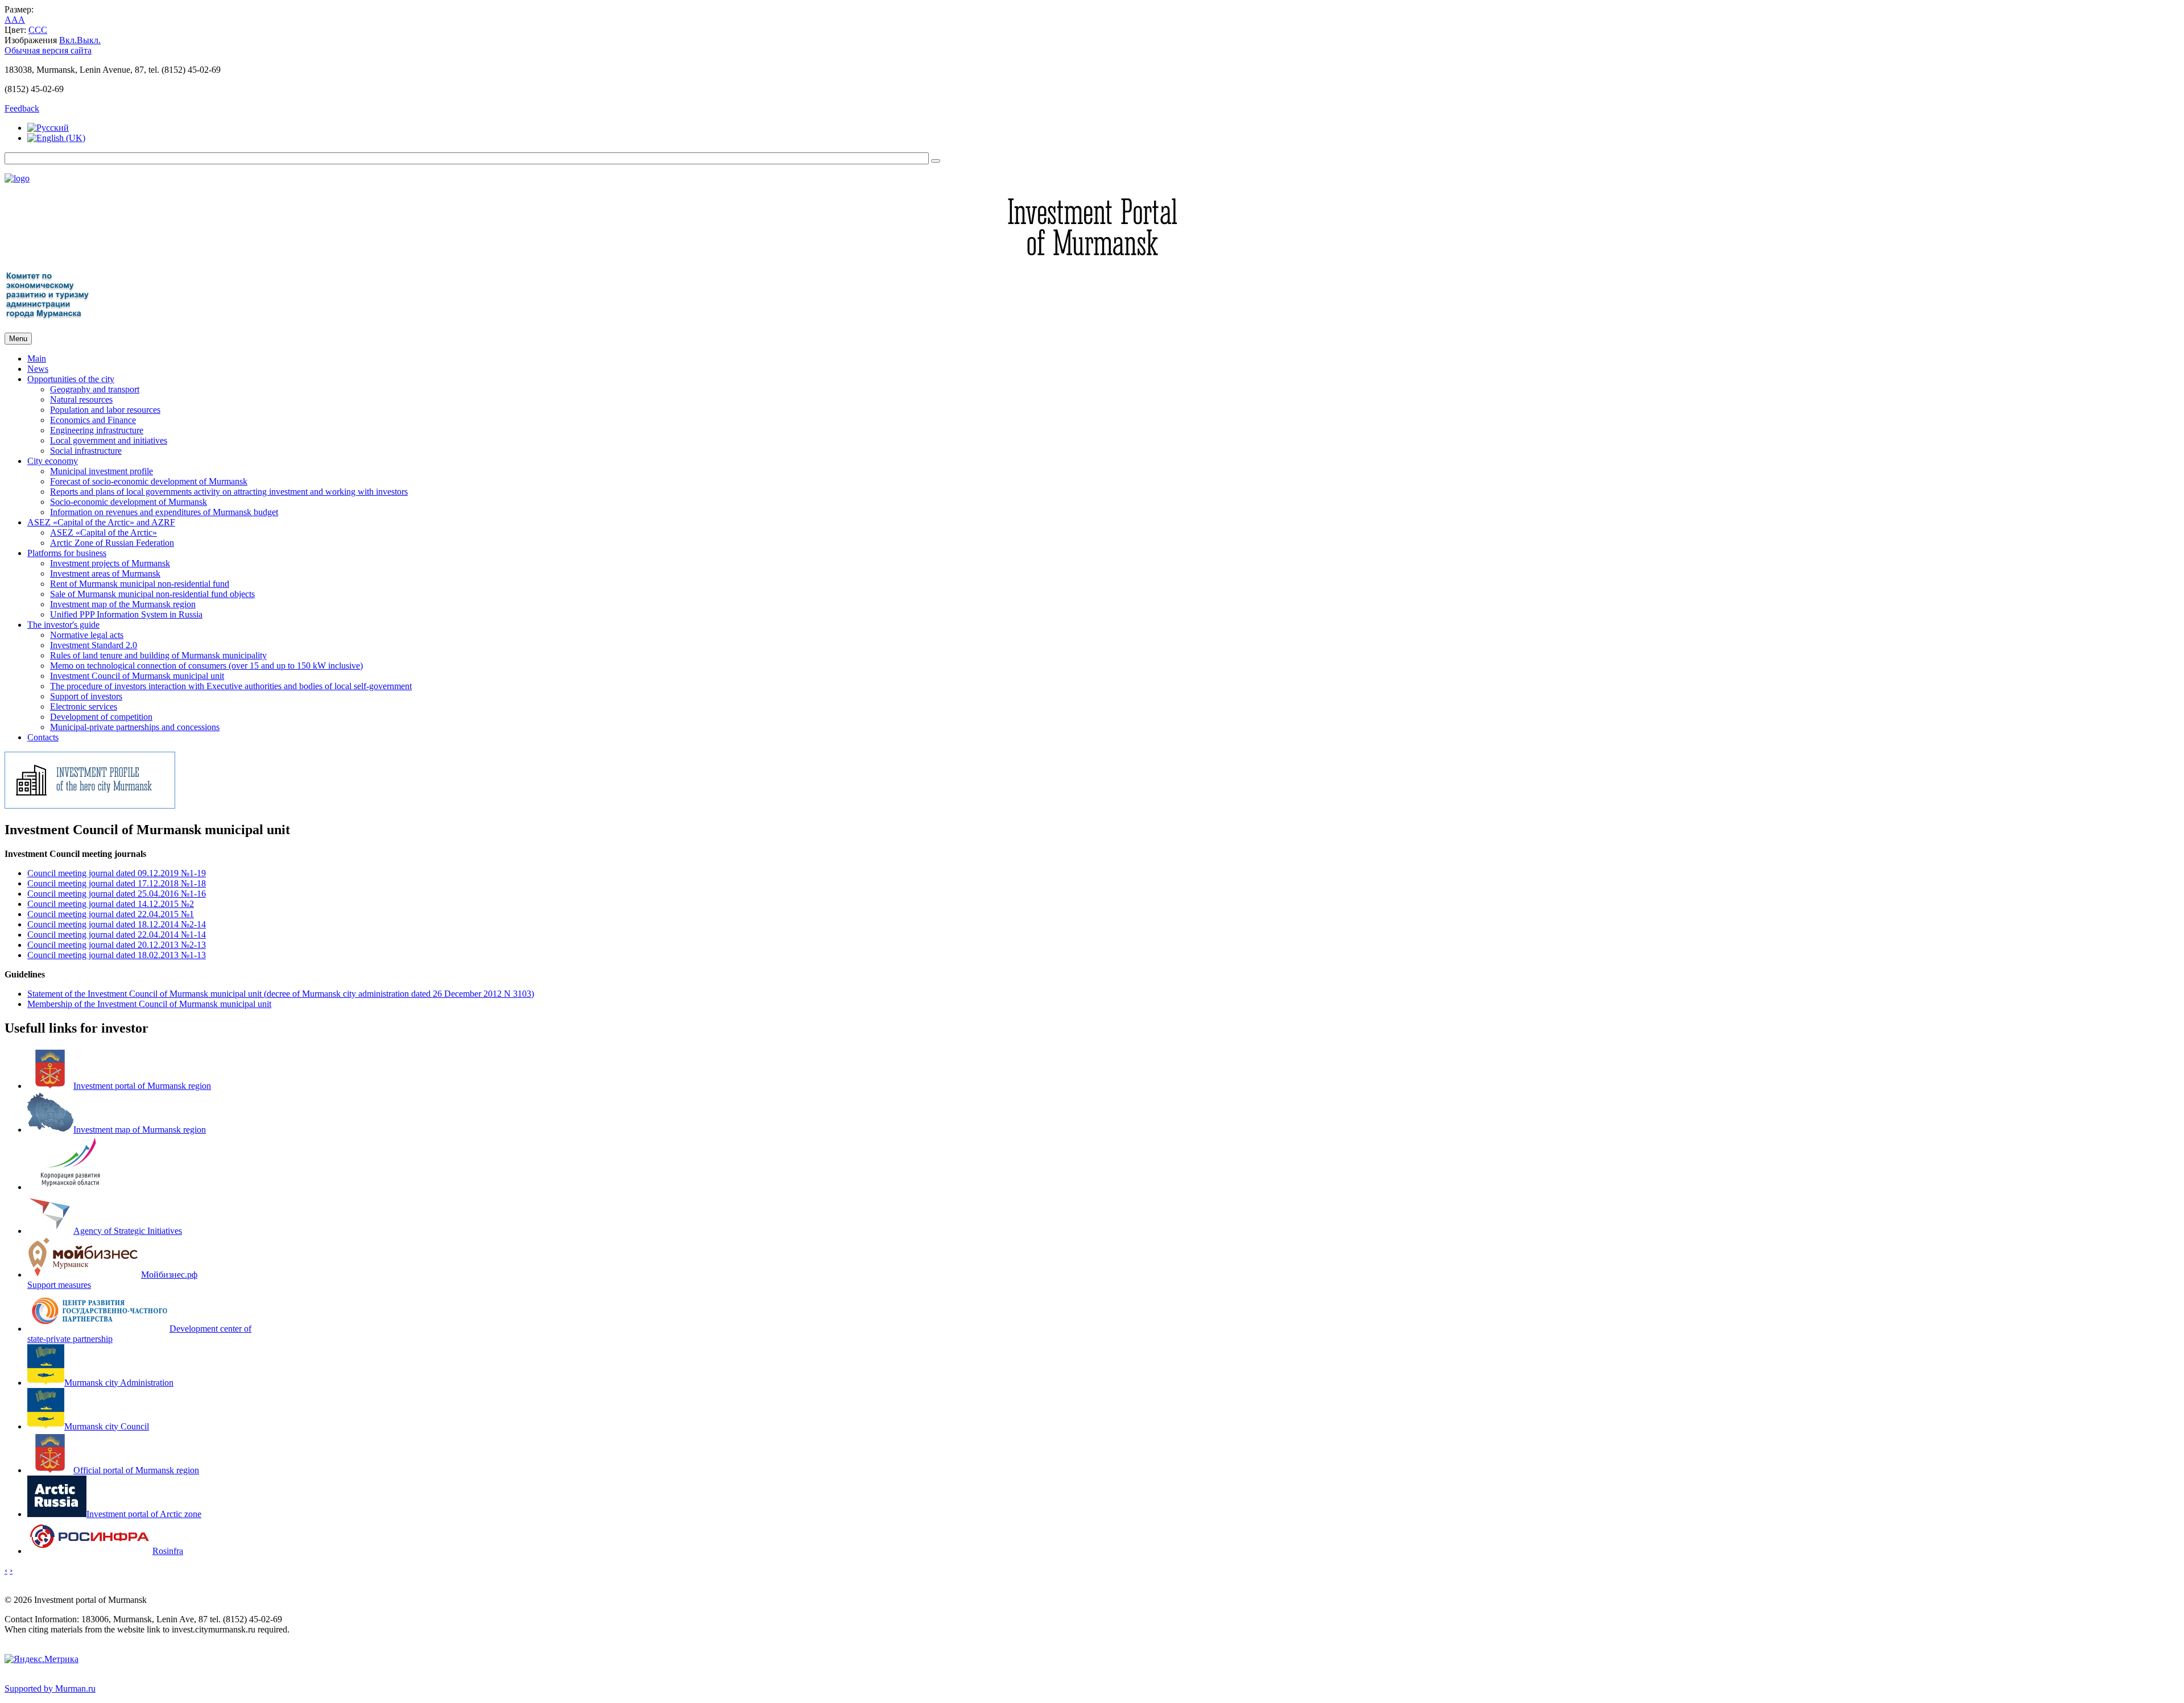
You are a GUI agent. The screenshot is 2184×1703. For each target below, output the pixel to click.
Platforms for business (67, 553)
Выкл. (89, 40)
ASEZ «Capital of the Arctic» (104, 533)
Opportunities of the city (71, 379)
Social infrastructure (86, 451)
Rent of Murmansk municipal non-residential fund (140, 584)
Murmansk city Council (107, 1426)
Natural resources (81, 399)
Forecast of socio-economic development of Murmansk (149, 481)
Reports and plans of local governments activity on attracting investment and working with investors (229, 492)
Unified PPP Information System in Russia (126, 614)
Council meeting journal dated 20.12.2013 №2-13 (117, 945)
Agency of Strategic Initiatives (128, 1231)
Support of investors (86, 696)
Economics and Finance (93, 420)
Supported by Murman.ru (50, 1689)
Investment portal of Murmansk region (142, 1086)
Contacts (43, 737)
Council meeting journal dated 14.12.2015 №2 (111, 904)
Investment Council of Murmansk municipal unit (137, 676)
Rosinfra (168, 1551)
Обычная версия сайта (48, 50)
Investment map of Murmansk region (140, 1130)
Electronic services (84, 707)
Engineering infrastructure (97, 430)
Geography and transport (95, 389)
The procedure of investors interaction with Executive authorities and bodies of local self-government (231, 686)
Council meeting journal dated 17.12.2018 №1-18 (117, 883)
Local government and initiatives (109, 440)
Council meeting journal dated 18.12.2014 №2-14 (117, 924)
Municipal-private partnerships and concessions (135, 727)
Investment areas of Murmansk (105, 573)
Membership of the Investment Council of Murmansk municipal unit (149, 1004)
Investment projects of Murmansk (110, 563)
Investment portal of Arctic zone (144, 1514)
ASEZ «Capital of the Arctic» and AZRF (101, 522)
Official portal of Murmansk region (136, 1470)
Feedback (22, 108)
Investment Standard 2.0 (94, 645)
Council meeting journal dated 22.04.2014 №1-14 (117, 935)
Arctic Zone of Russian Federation (112, 543)
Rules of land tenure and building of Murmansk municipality (158, 655)
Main (37, 359)
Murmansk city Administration (119, 1383)
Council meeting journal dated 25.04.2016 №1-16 (117, 894)
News (38, 369)
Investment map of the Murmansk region (123, 604)
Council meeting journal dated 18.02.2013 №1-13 (117, 955)
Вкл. (68, 40)
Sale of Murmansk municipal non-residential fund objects (152, 594)
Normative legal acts (87, 635)
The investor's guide (63, 625)
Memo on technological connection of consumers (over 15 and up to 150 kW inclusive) (206, 666)
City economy (53, 461)
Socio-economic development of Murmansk (129, 502)
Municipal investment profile (102, 471)
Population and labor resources (105, 410)
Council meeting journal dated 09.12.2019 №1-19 (117, 873)
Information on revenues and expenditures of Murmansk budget (164, 512)
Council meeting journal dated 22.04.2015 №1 (111, 914)
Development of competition (101, 717)
